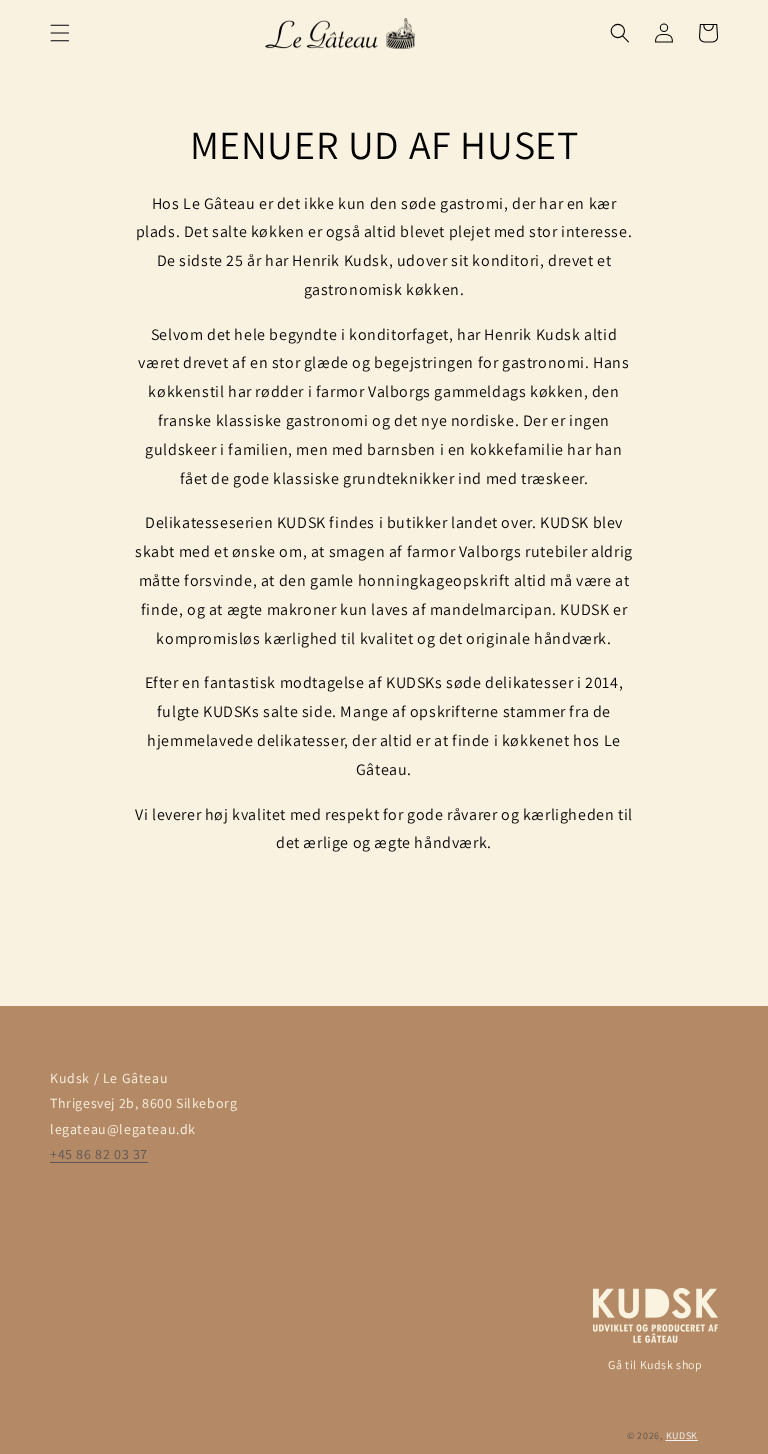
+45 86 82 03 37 (99, 1154)
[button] (60, 33)
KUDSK (682, 1435)
